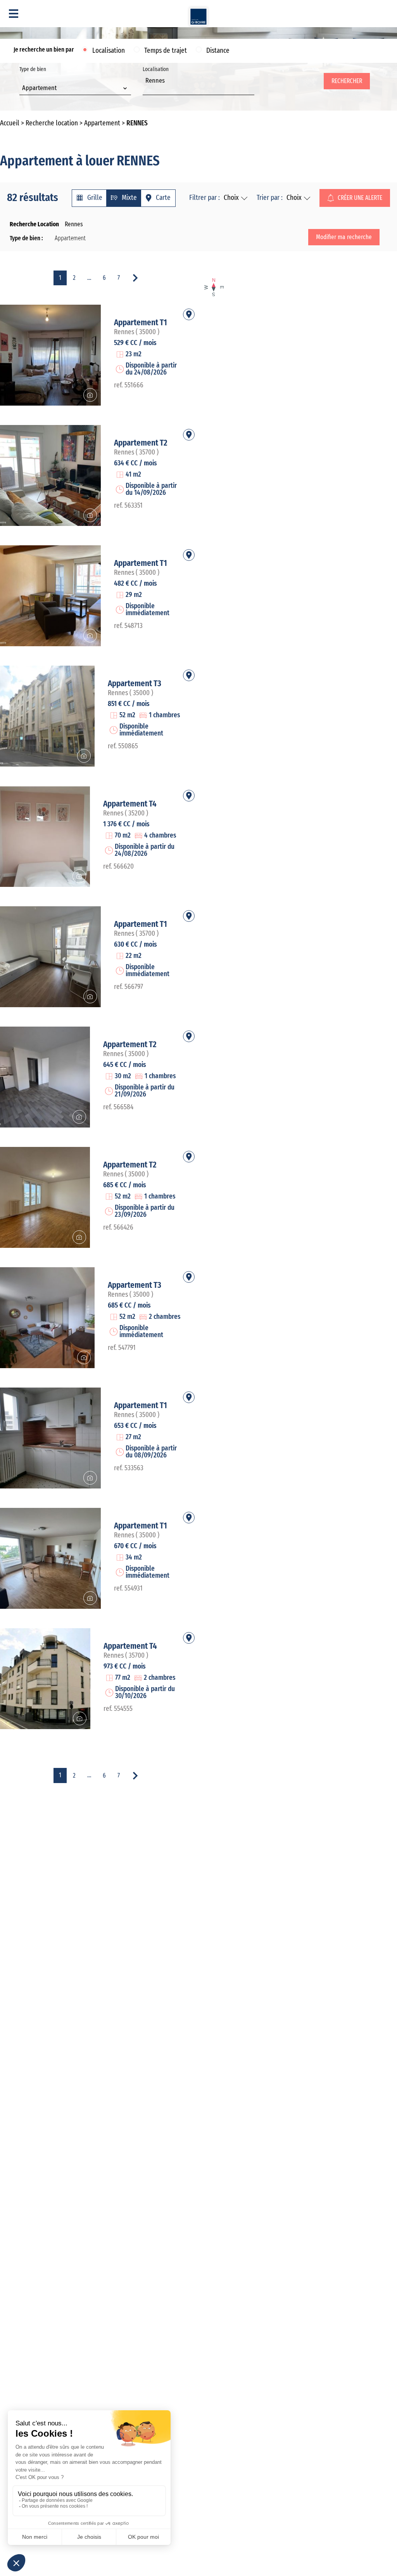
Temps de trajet (166, 51)
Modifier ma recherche (344, 237)
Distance (218, 51)
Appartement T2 (141, 443)
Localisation (109, 51)
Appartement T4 (130, 804)
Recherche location (52, 123)
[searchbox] (148, 89)
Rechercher (347, 81)
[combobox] (75, 89)
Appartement (102, 123)
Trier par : (270, 198)
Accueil (10, 123)
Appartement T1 (141, 323)
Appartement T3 (135, 683)
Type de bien (38, 79)
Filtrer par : (205, 198)
